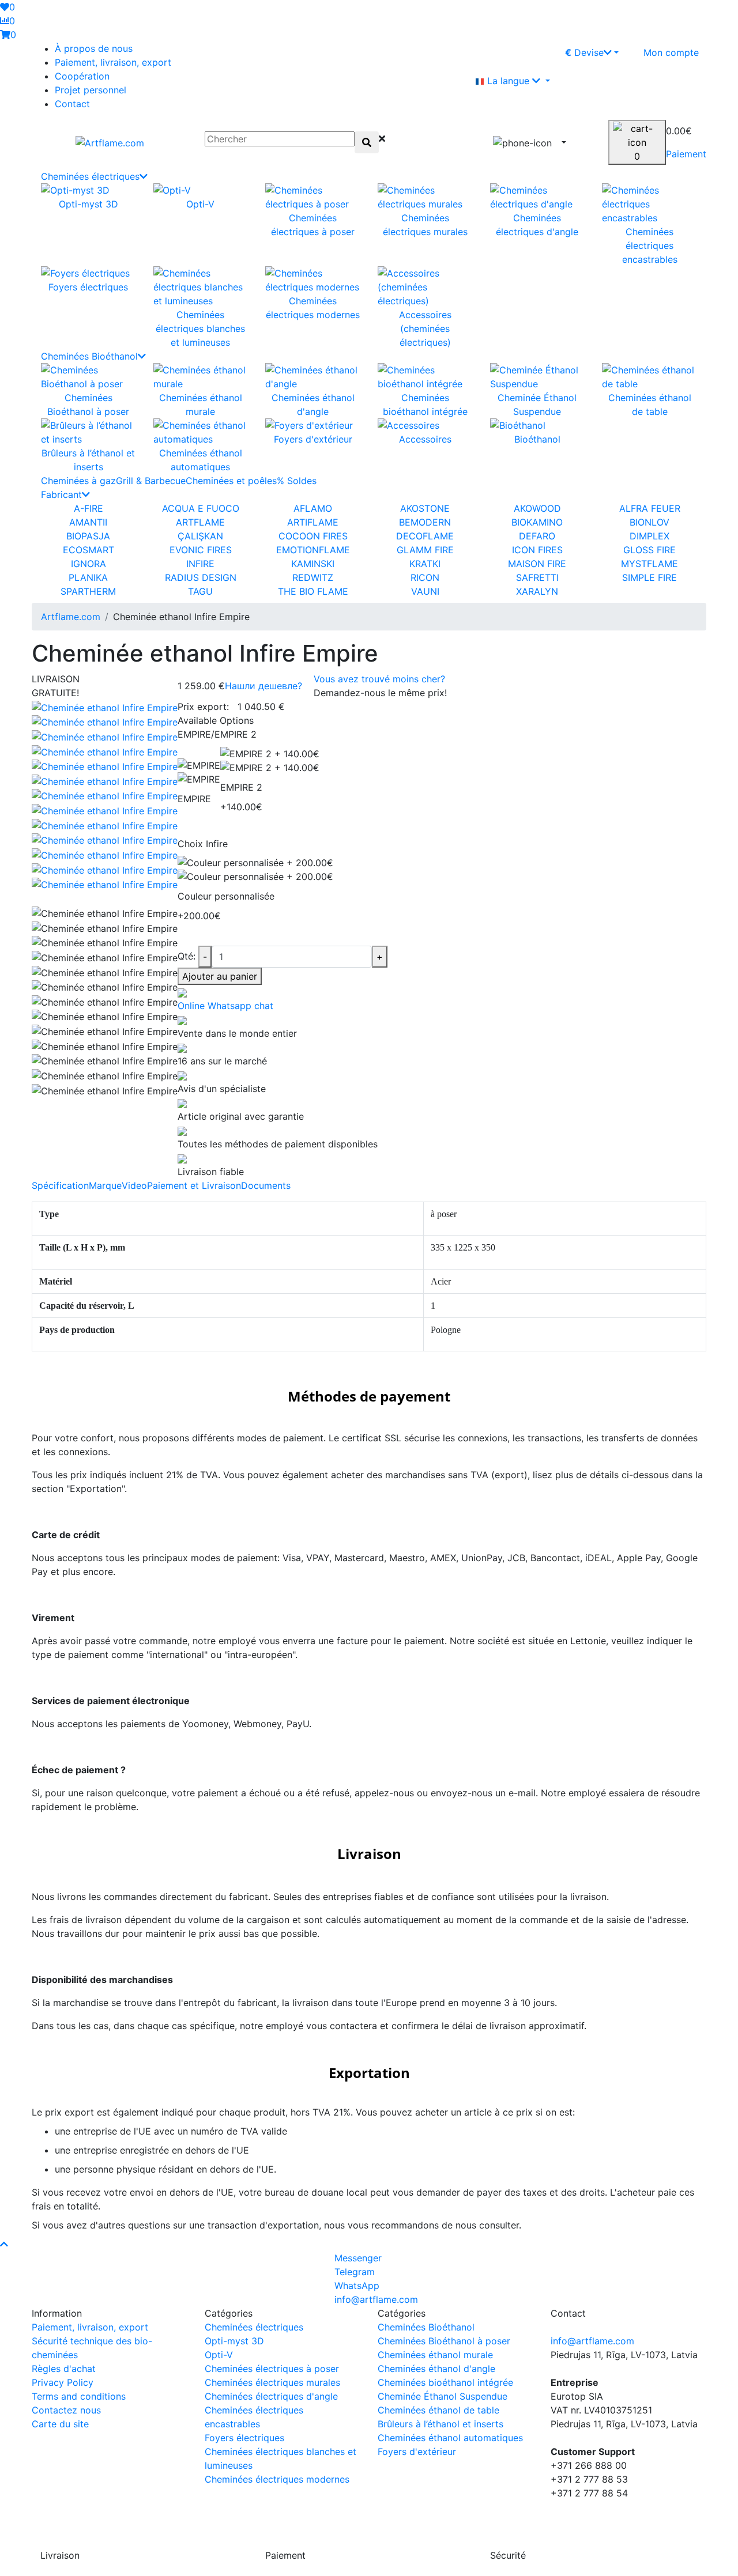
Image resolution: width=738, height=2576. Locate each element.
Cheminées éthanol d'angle (436, 2369)
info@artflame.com (592, 2341)
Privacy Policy (63, 2382)
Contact (72, 104)
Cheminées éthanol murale (435, 2355)
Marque (105, 1185)
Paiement (686, 154)
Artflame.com (71, 617)
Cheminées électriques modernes (277, 2479)
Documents (266, 1185)
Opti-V (219, 2355)
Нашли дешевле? (263, 686)
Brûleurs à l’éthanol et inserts (440, 2424)
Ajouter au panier (220, 976)
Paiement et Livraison (194, 1185)
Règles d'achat (64, 2369)
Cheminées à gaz (78, 481)
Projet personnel (91, 90)
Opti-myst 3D (234, 2341)
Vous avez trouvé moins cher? (379, 679)
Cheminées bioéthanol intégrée (445, 2382)
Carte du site (60, 2424)
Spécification (60, 1185)
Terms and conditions (79, 2396)
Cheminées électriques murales (272, 2382)
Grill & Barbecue (151, 481)
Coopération (82, 76)
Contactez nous (66, 2410)
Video (134, 1185)
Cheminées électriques (90, 176)
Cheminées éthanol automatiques (450, 2438)
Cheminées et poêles (231, 481)
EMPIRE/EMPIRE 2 (217, 734)
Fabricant (61, 494)
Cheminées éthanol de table (438, 2410)
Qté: (187, 956)
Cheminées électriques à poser (272, 2369)
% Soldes (297, 481)
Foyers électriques (244, 2438)
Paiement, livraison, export (113, 62)
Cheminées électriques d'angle (271, 2396)
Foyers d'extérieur (417, 2452)
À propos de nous (94, 48)
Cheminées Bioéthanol (89, 356)
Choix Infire (203, 844)
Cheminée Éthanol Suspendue (443, 2396)
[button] (666, 81)
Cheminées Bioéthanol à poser (444, 2341)
